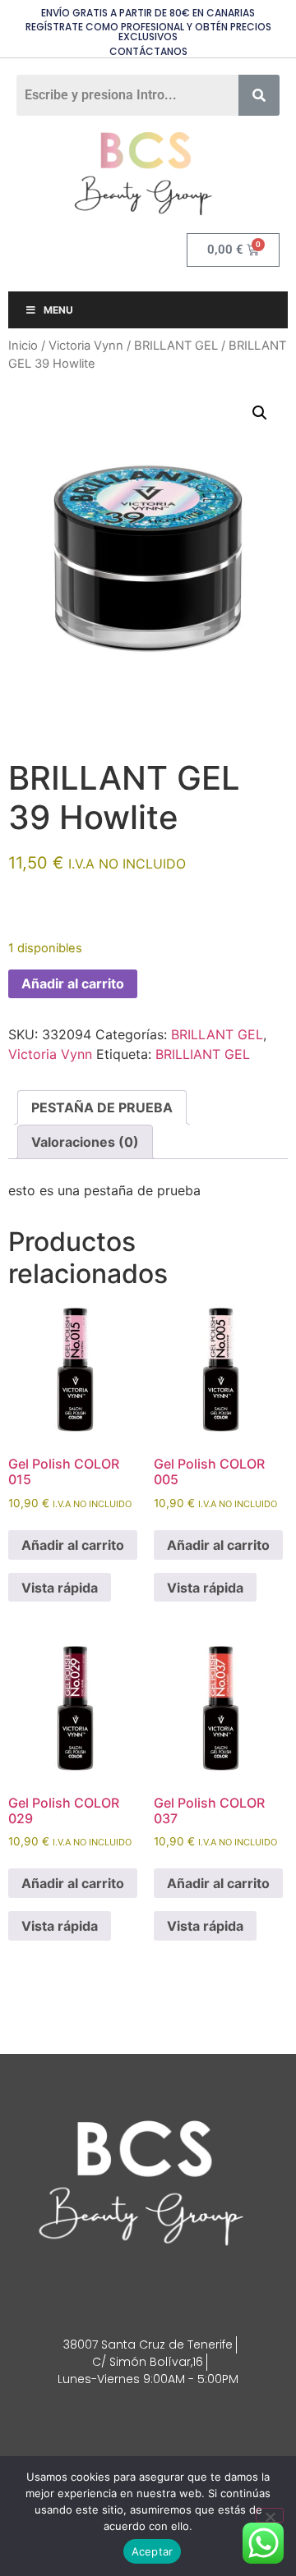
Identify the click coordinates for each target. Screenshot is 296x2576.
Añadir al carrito (73, 983)
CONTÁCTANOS (148, 51)
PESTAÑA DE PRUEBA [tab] (102, 1107)
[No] (270, 2515)
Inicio (23, 346)
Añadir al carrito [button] (73, 1545)
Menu (58, 310)
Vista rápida (60, 1588)
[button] (260, 413)
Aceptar (153, 2551)
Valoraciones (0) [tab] (85, 1142)
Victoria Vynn (86, 346)
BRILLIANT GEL (203, 1054)
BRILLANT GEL (176, 346)
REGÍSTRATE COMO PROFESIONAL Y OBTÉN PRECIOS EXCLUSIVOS (148, 32)
